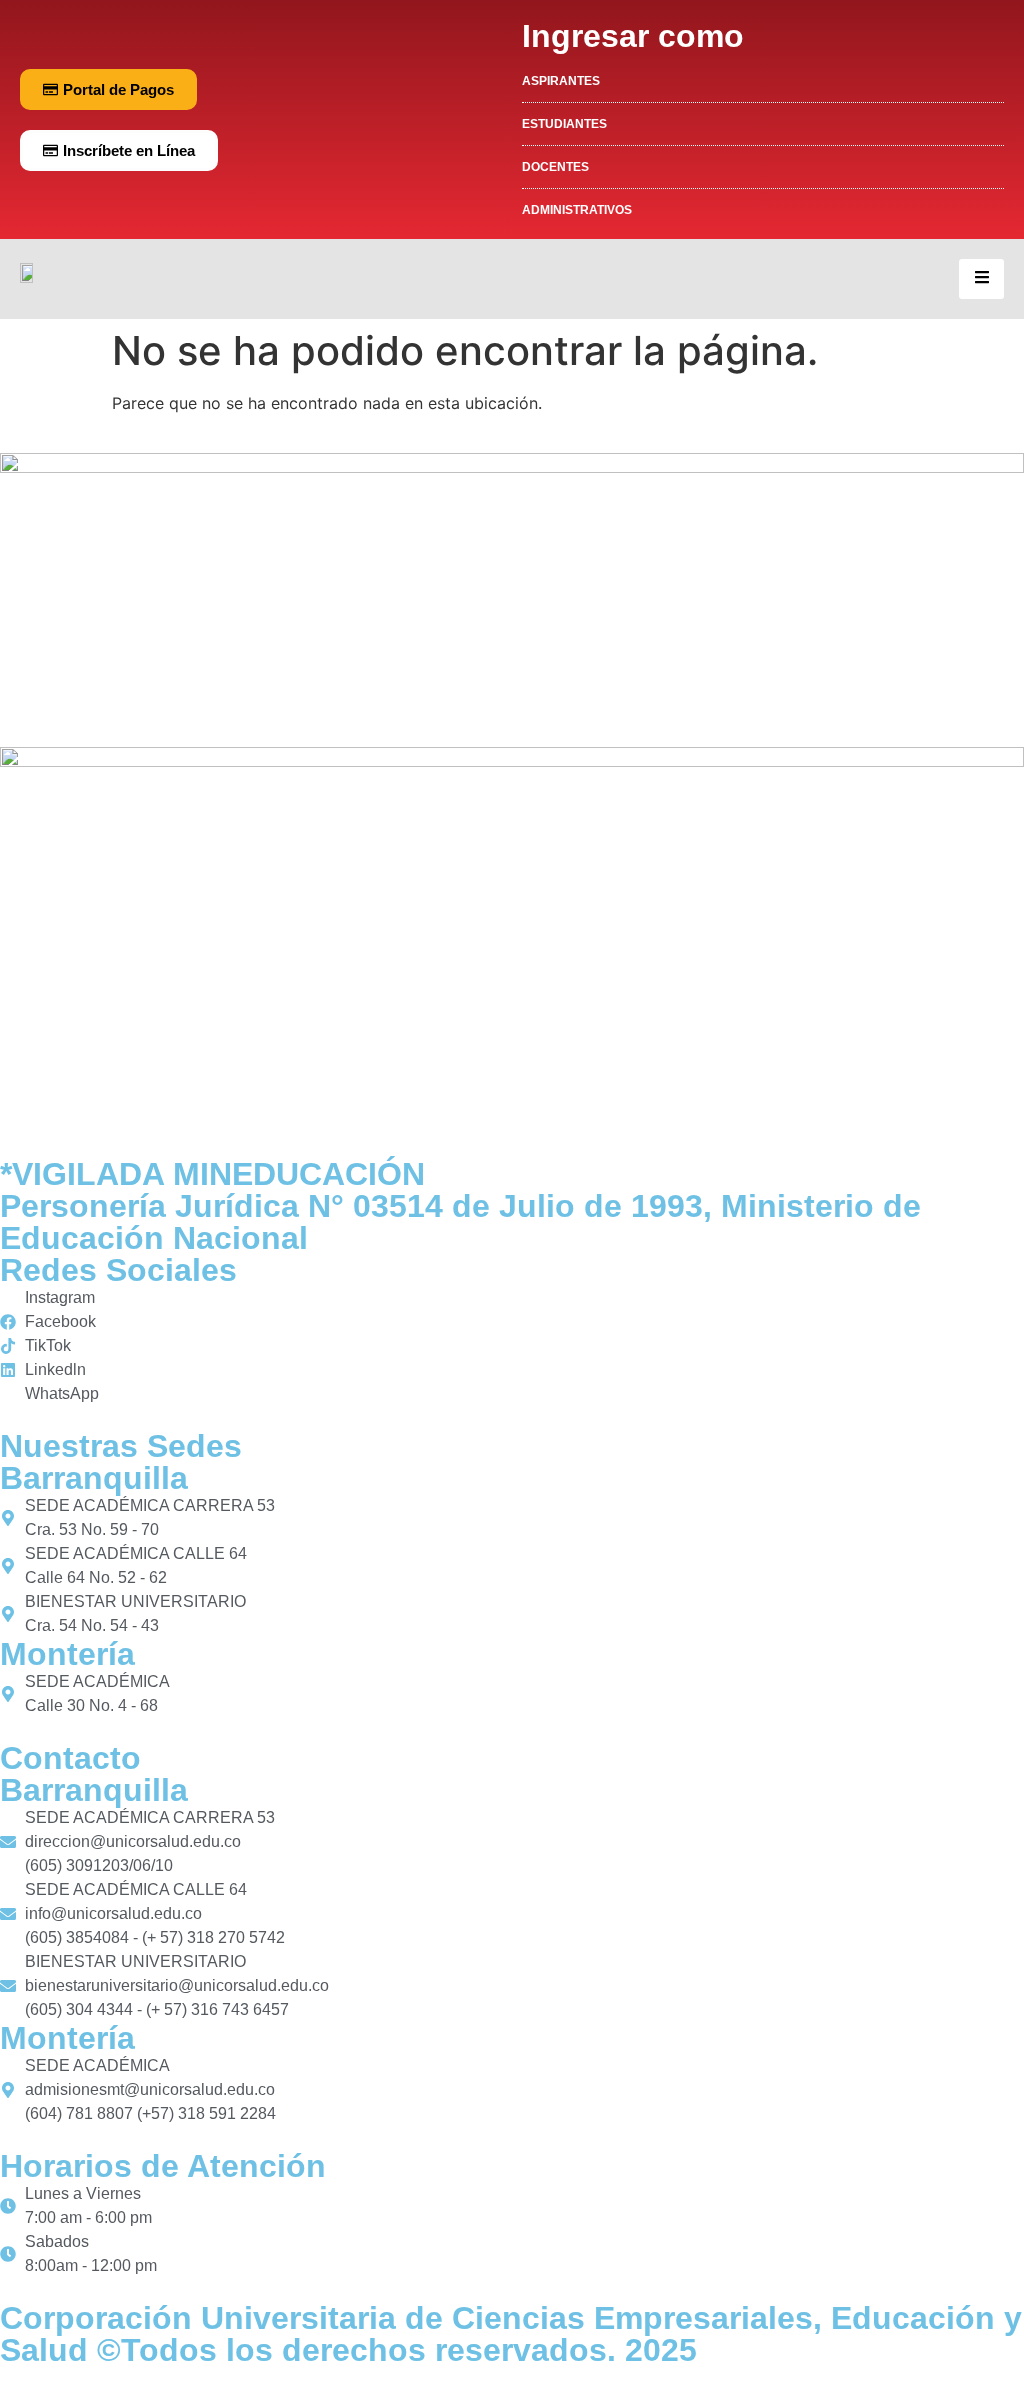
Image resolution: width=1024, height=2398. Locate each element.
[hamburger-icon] (981, 279)
